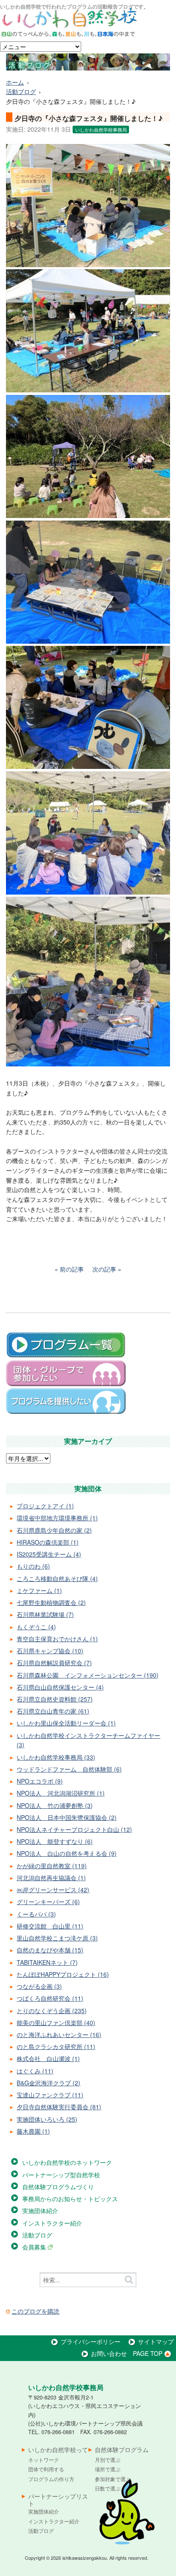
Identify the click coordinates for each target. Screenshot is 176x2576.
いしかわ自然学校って (58, 2450)
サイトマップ (156, 2341)
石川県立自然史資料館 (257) (55, 1699)
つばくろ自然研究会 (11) (50, 1998)
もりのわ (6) (33, 1566)
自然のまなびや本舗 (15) (50, 1950)
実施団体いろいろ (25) (47, 2119)
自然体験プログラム (122, 2450)
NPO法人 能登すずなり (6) (55, 1841)
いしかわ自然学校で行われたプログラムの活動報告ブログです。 (74, 6)
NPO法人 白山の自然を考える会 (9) (67, 1853)
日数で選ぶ (108, 2488)
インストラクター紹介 (52, 2223)
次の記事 (104, 1269)
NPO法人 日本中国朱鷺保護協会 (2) (67, 1817)
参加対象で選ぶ (113, 2479)
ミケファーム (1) (39, 1590)
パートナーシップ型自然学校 (61, 2175)
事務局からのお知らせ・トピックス (70, 2199)
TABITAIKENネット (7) (47, 1962)
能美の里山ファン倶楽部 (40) (56, 2023)
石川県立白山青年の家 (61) (53, 1711)
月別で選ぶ (108, 2460)
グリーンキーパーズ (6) (48, 1902)
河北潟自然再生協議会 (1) (51, 1878)
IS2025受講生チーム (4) (49, 1554)
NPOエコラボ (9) (40, 1781)
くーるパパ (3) (36, 1914)
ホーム (15, 82)
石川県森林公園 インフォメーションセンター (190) (88, 1675)
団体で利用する (46, 2469)
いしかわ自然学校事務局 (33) (56, 1757)
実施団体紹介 (40, 2211)
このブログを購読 (35, 2311)
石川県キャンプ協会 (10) (50, 1651)
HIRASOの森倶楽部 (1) (48, 1542)
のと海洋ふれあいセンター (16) (59, 2034)
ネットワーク (44, 2460)
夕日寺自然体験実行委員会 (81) (59, 2107)
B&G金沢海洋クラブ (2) (48, 2083)
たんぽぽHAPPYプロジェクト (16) (63, 1974)
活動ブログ (21, 91)
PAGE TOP (148, 2353)
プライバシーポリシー (91, 2341)
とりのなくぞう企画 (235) (52, 2011)
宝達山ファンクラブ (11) (50, 2095)
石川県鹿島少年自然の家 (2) (54, 1530)
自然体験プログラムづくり (58, 2187)
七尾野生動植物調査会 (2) (51, 1602)
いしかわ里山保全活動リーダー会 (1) (66, 1723)
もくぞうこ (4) (36, 1627)
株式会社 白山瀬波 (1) (48, 2058)
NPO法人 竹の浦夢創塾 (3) (55, 1805)
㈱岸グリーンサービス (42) (53, 1890)
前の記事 (72, 1269)
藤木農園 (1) (33, 2131)
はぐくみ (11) (35, 2071)
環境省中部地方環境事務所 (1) (57, 1518)
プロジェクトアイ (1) (45, 1506)
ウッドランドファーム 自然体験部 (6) (69, 1769)
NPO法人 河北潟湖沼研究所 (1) (61, 1793)
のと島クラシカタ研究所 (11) (56, 2046)
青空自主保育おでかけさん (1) (57, 1639)
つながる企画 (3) (39, 1986)
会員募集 (35, 2247)
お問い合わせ (109, 2353)
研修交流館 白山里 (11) (50, 1926)
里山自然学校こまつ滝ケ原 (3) (57, 1938)
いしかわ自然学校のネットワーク (67, 2162)
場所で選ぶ (108, 2469)
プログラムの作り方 (51, 2479)
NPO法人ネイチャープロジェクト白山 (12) (74, 1829)
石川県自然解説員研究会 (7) (54, 1663)
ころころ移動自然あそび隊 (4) (57, 1578)
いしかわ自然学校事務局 (101, 130)
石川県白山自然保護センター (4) (60, 1687)
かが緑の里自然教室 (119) (52, 1866)
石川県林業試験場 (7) (45, 1614)
